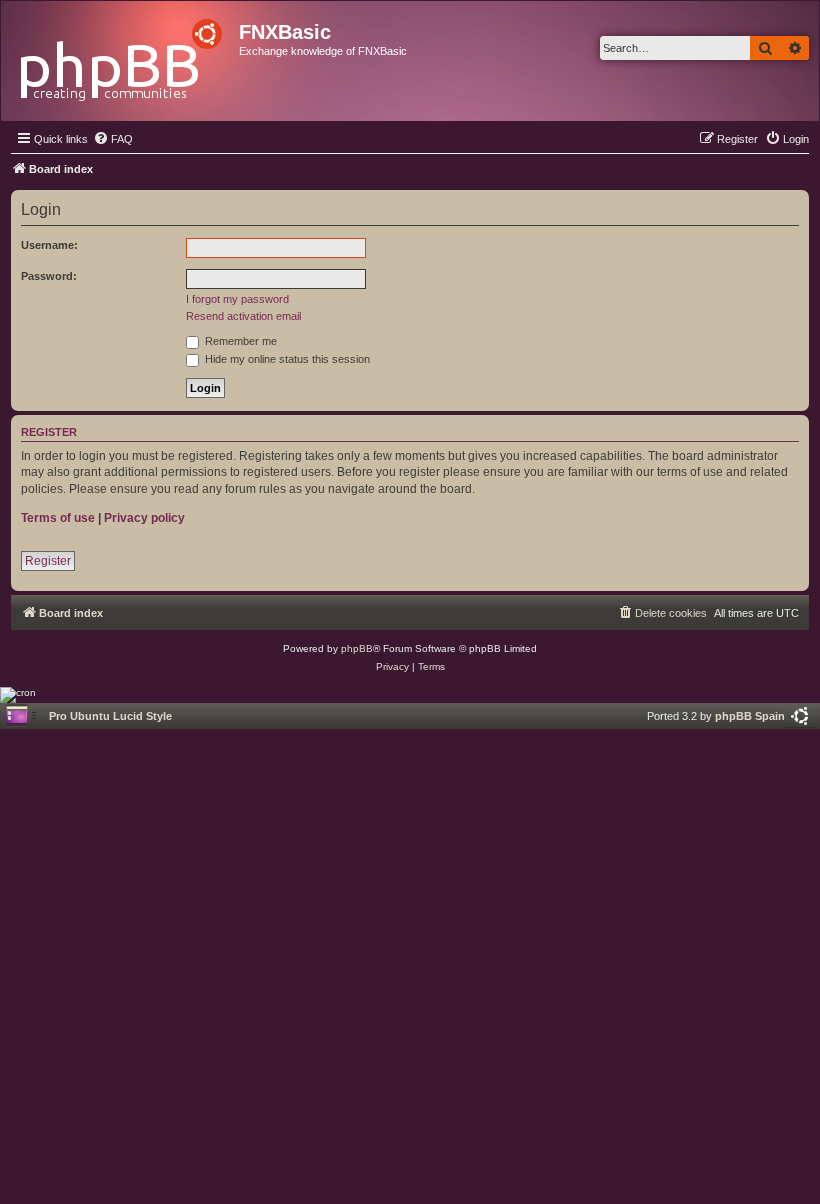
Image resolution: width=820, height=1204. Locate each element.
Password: (49, 276)
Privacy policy (144, 518)
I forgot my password (237, 299)
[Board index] (122, 54)
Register (48, 561)
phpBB (357, 648)
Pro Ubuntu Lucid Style (110, 716)
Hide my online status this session (286, 359)
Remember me (239, 341)
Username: (49, 245)
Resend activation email (243, 316)
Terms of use (58, 518)
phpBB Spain (750, 716)
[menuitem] (113, 139)
